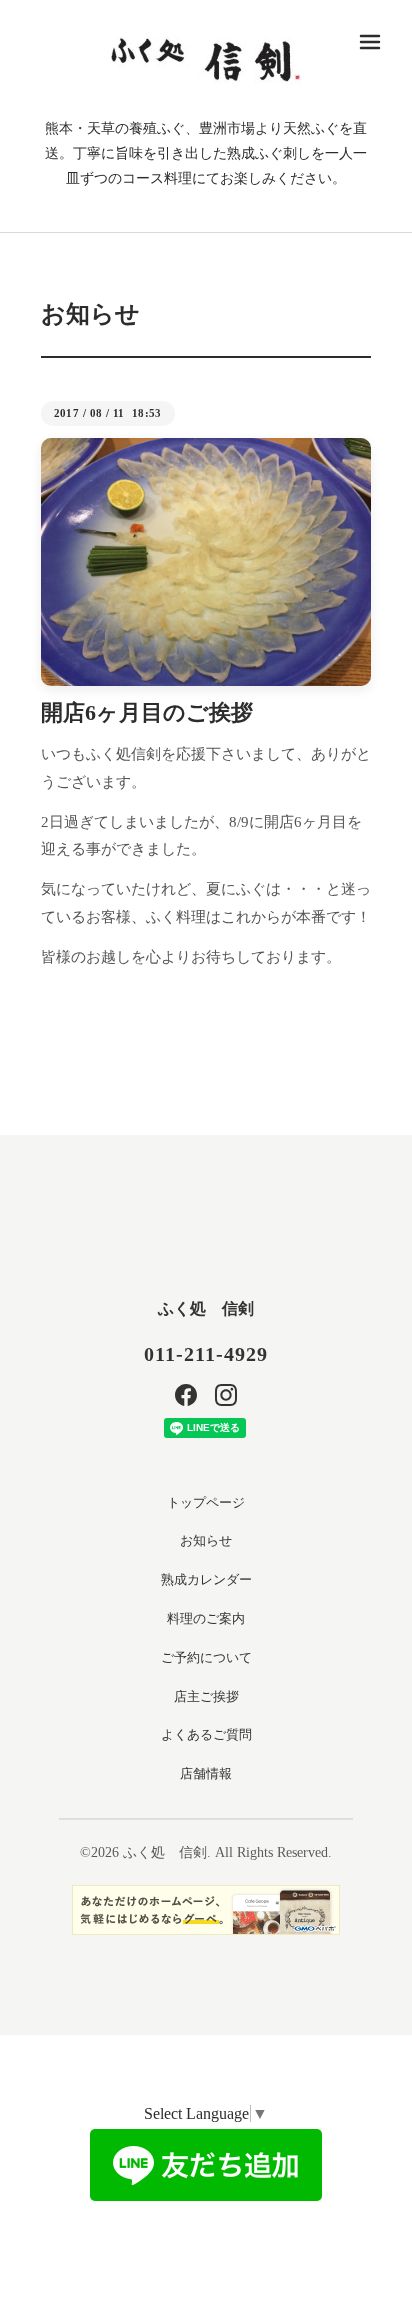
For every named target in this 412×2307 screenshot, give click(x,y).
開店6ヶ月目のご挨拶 (147, 712)
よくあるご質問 (206, 1734)
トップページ (206, 1502)
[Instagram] (226, 1395)
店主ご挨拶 (206, 1696)
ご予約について (206, 1657)
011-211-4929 (206, 1354)
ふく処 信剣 (206, 1308)
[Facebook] (186, 1395)
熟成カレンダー (206, 1579)
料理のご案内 (206, 1618)
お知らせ (206, 1540)
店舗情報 (206, 1773)
